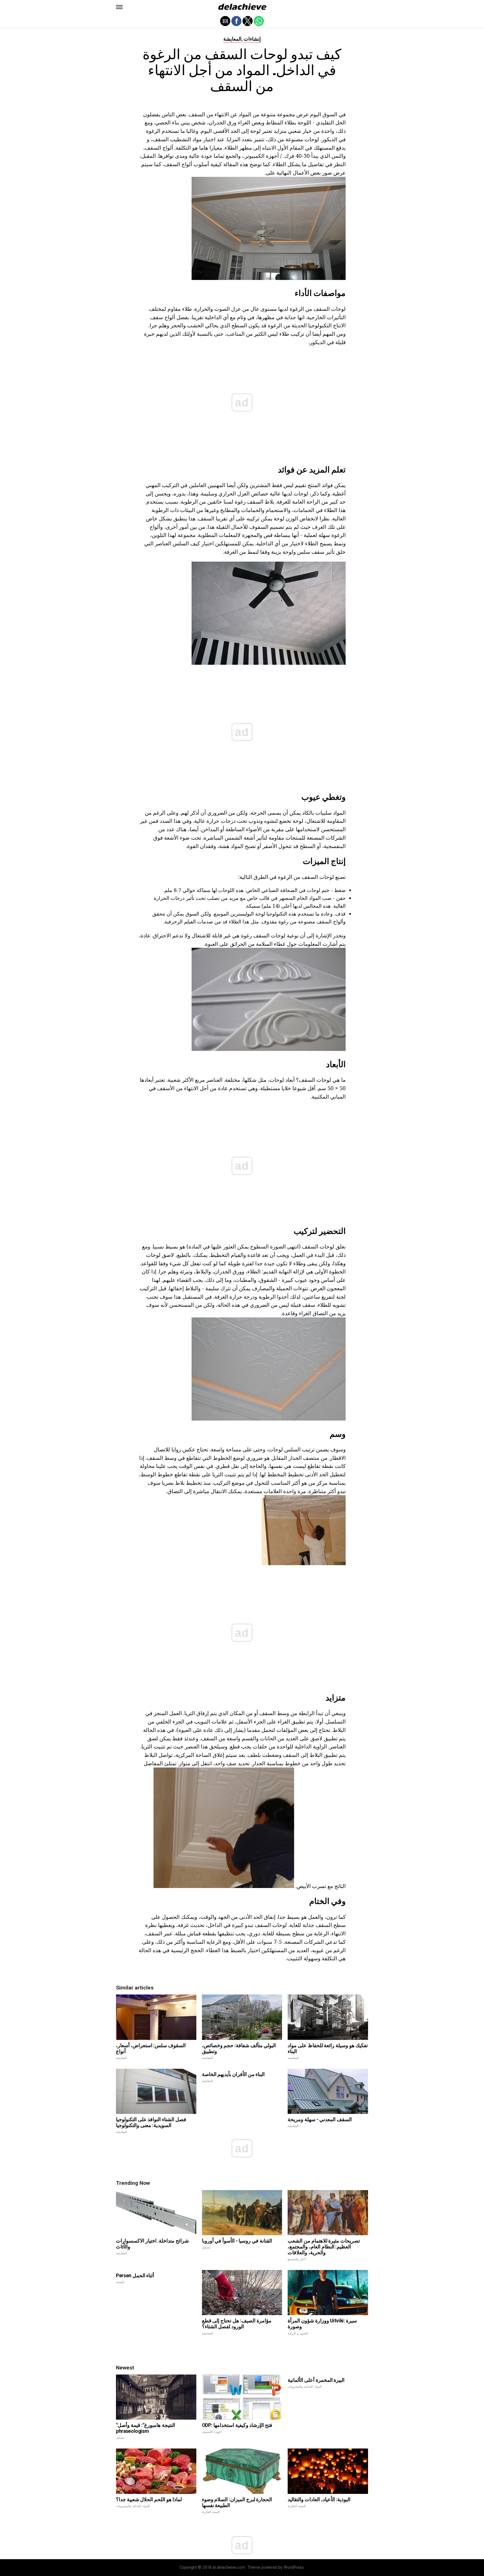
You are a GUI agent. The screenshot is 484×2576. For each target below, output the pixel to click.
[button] (119, 7)
